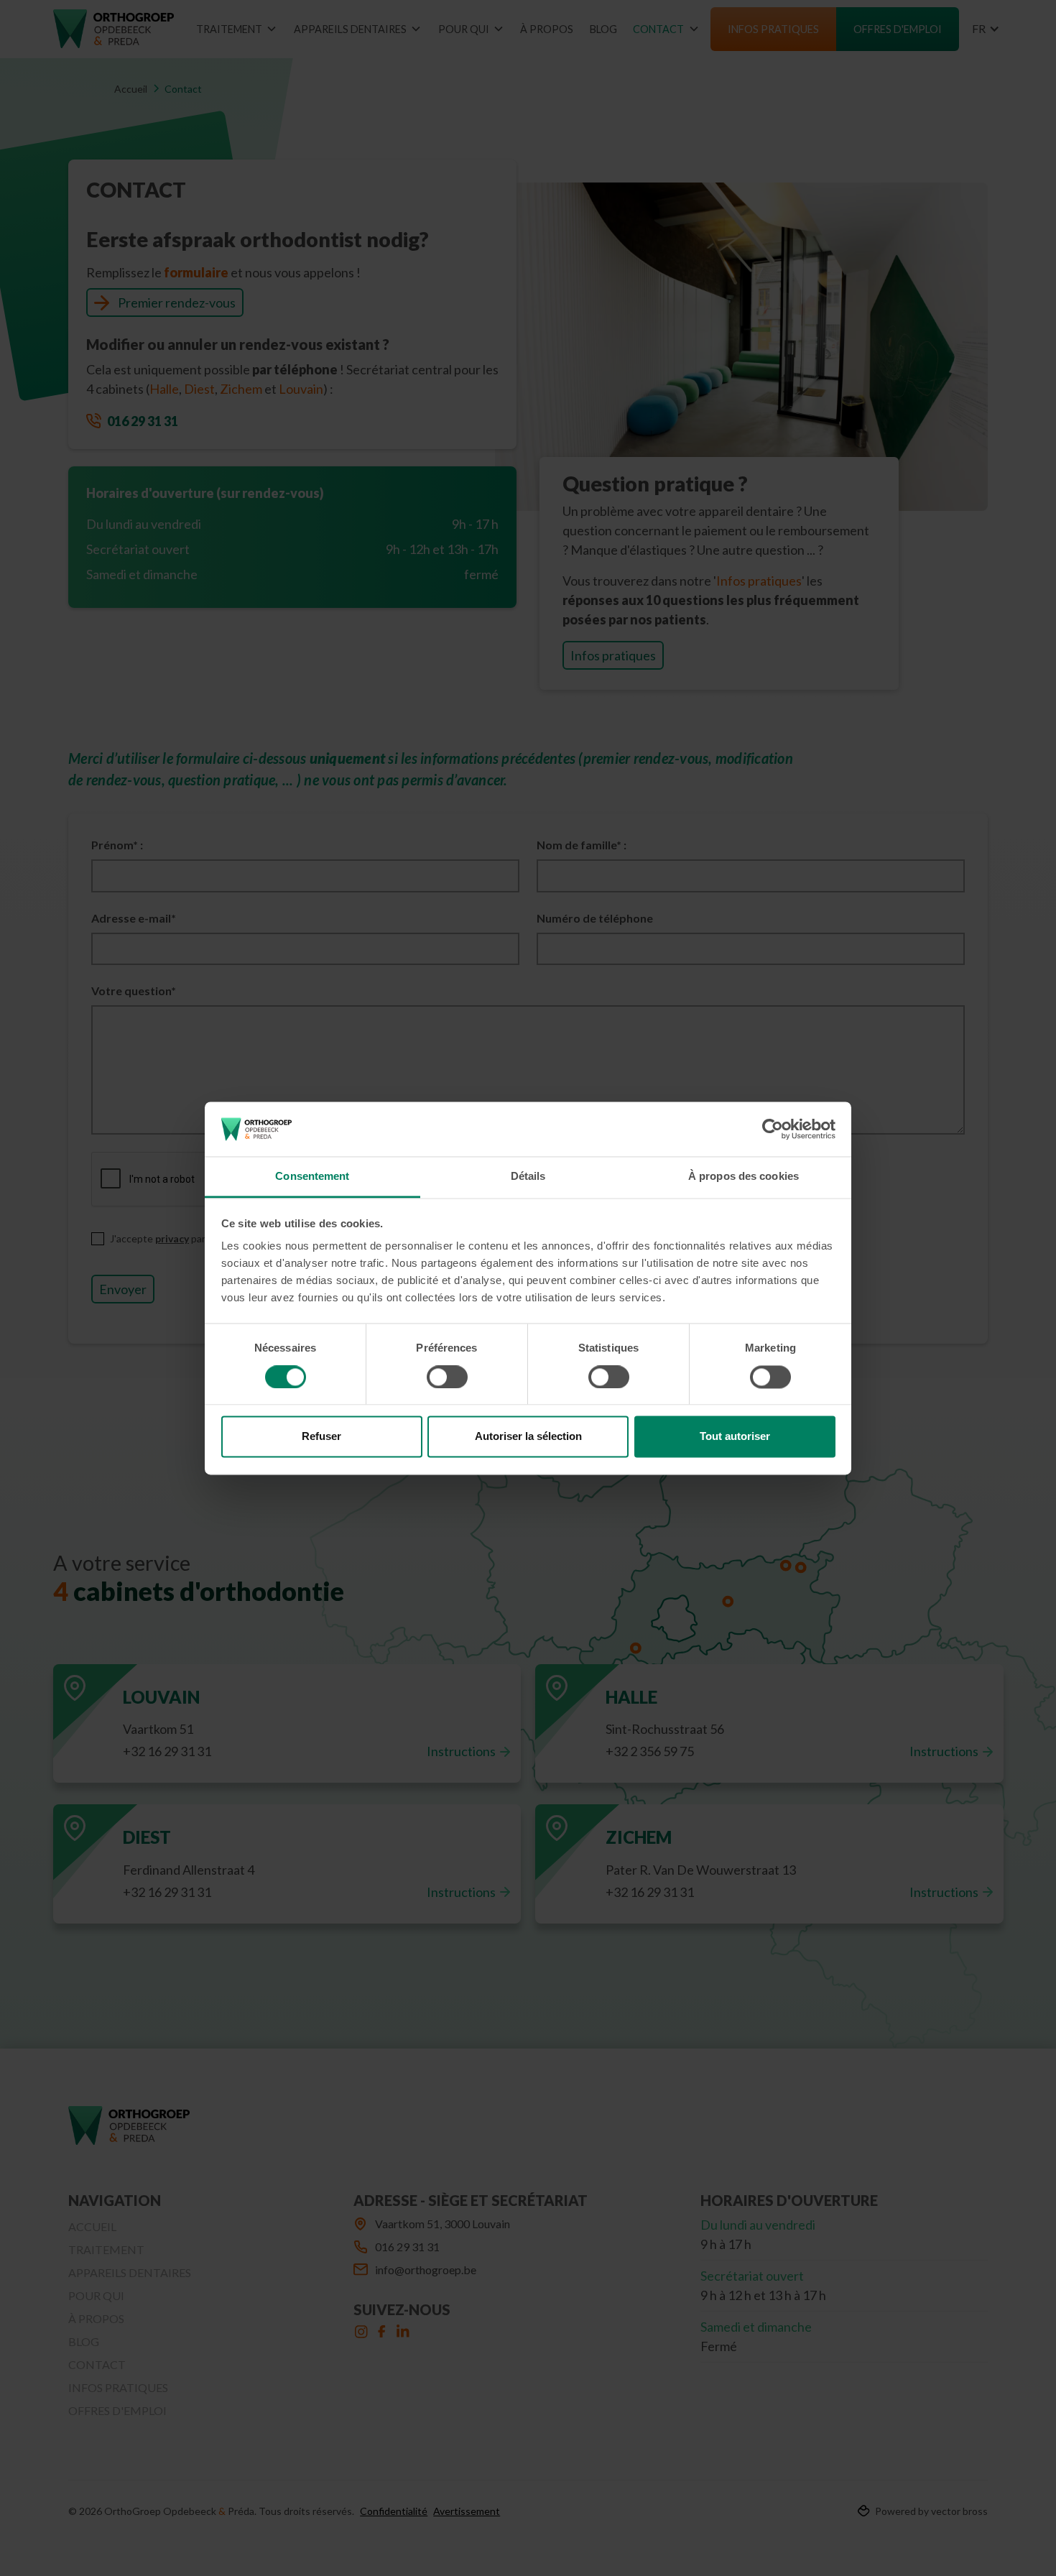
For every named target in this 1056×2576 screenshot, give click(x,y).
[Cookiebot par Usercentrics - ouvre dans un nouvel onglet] (773, 1129)
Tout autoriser (735, 1437)
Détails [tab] (528, 1177)
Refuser (321, 1437)
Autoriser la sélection (528, 1437)
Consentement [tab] (312, 1177)
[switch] (447, 1377)
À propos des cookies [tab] (744, 1177)
